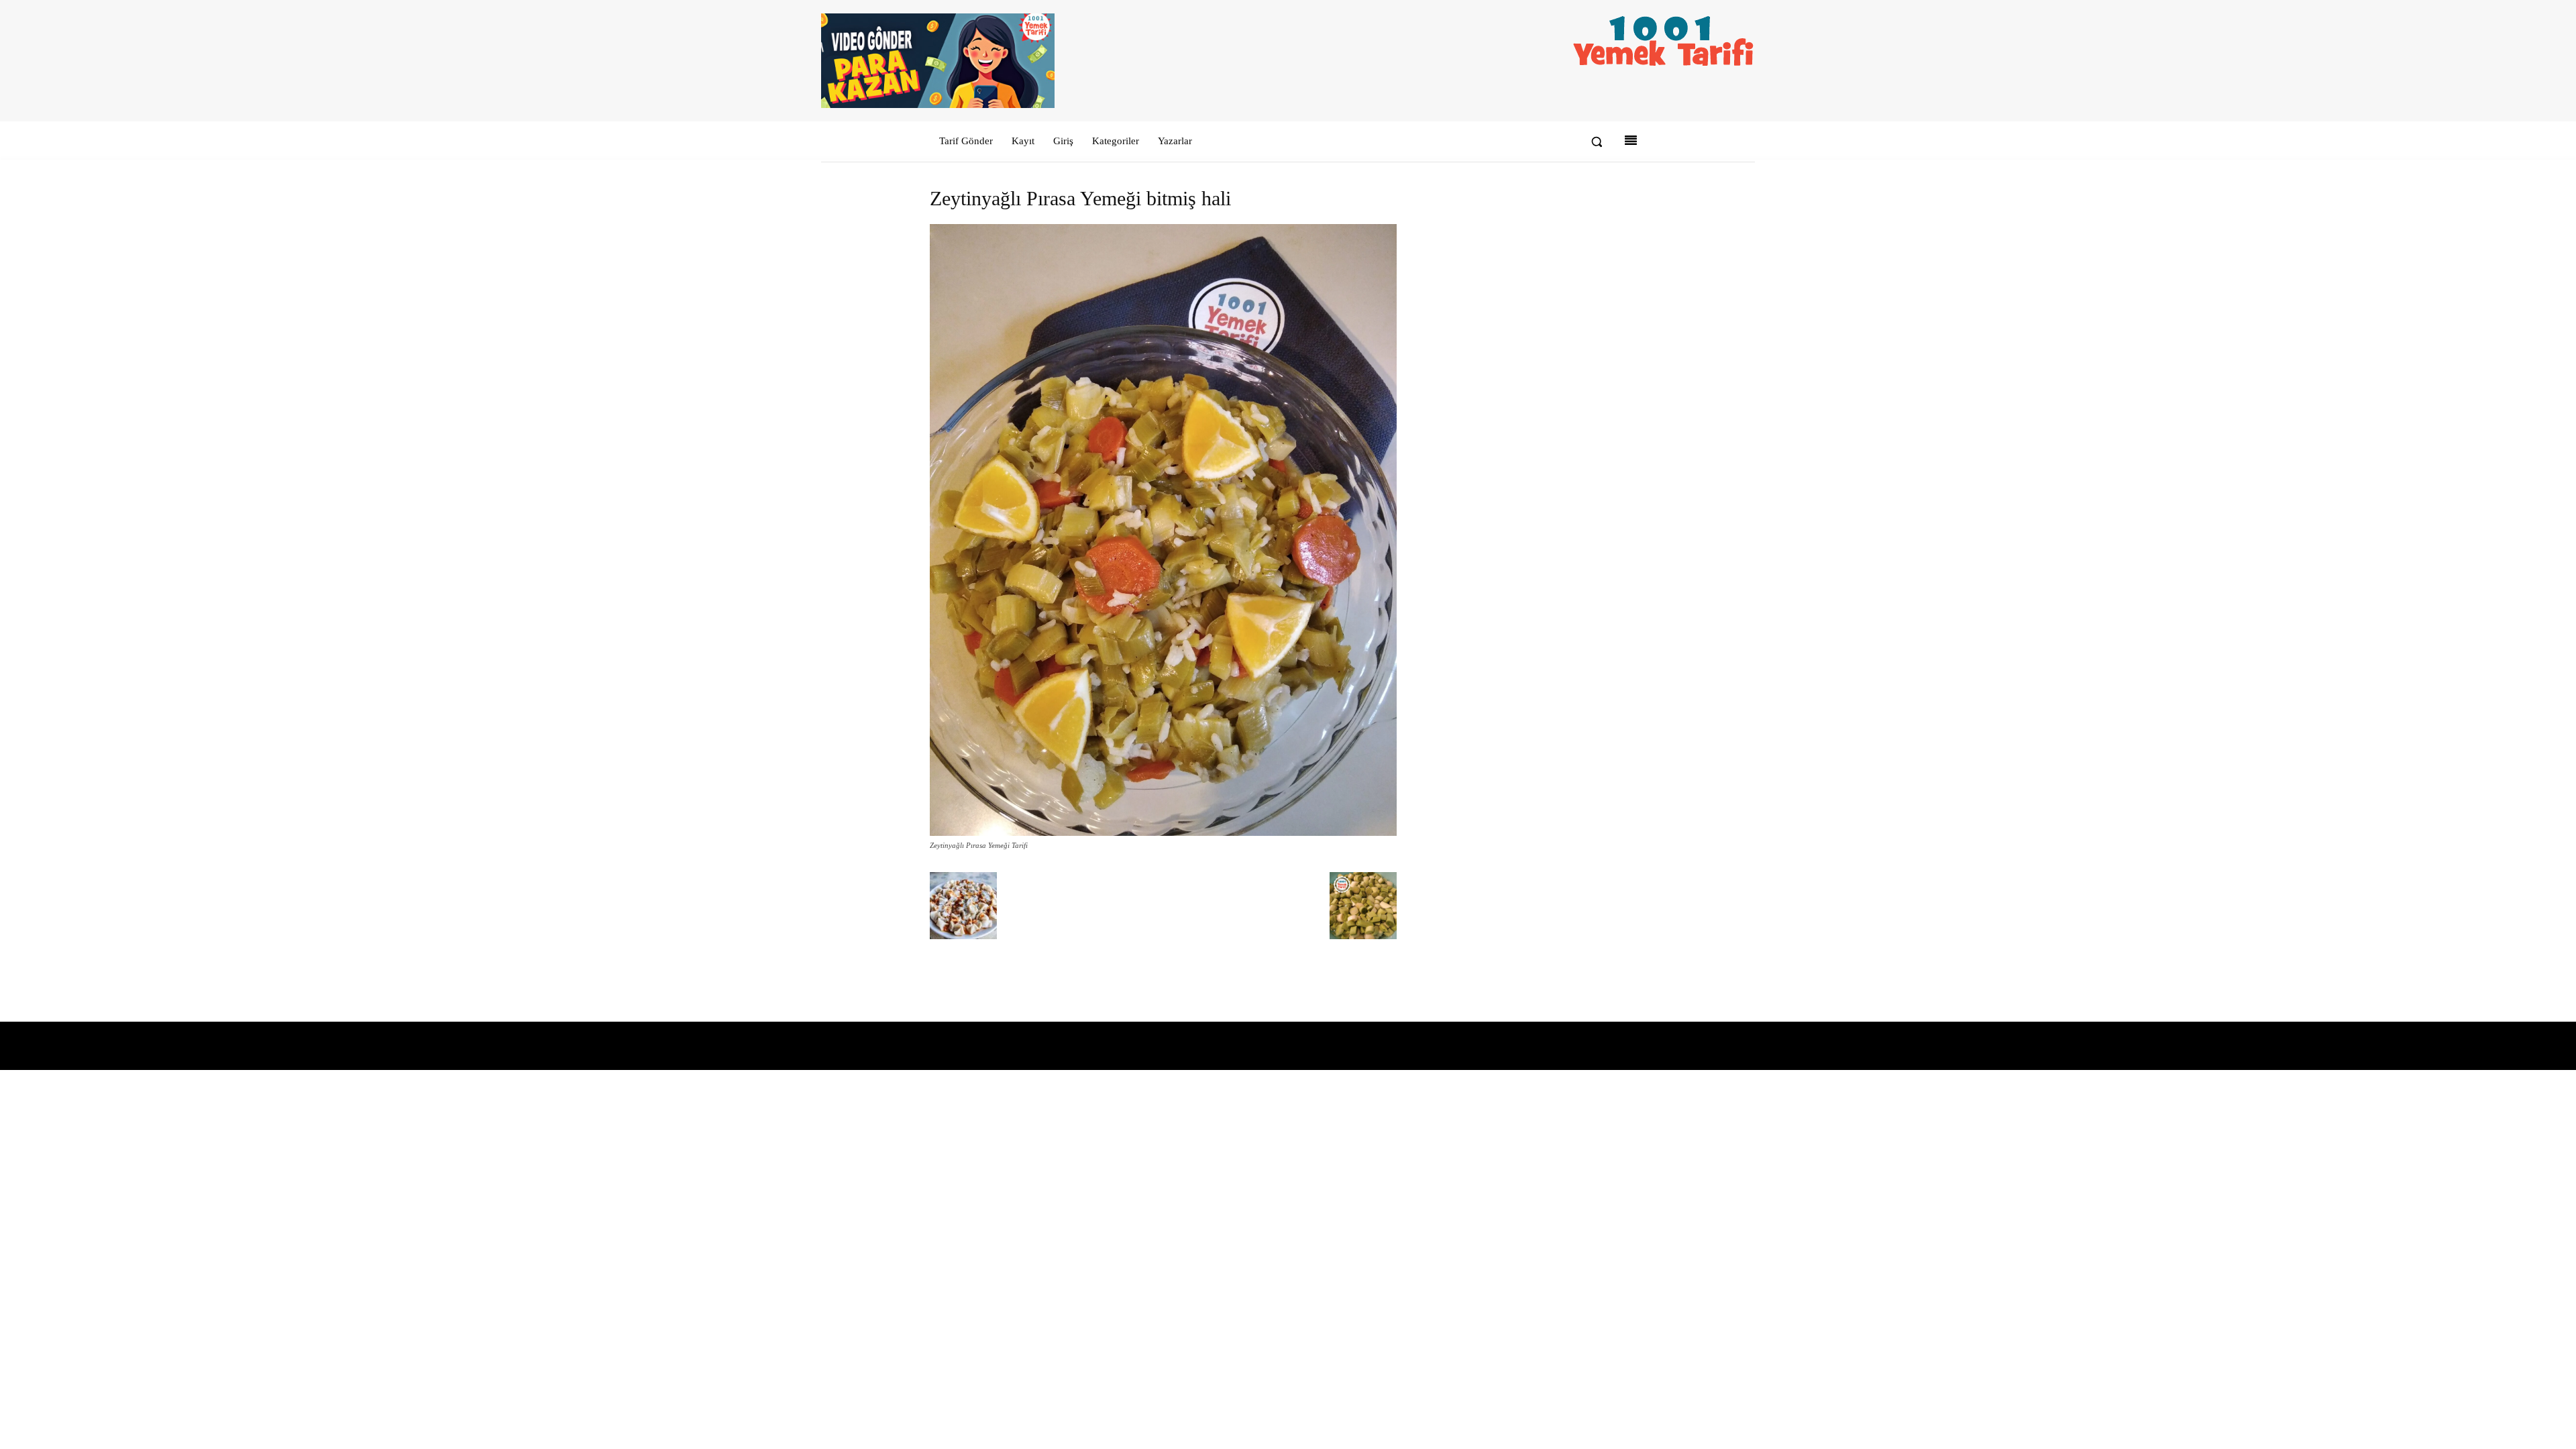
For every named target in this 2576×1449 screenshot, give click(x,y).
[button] (1597, 142)
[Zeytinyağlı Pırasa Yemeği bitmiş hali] (1163, 833)
